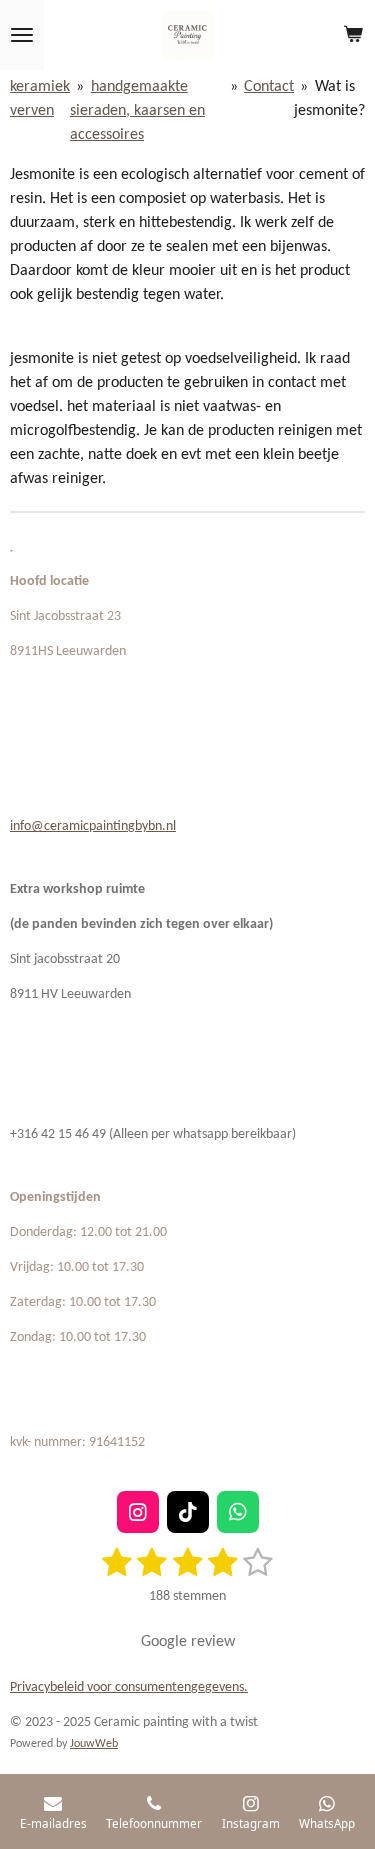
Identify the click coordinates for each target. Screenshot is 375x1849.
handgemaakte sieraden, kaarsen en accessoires (137, 111)
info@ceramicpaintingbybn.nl (93, 826)
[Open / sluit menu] (22, 35)
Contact (269, 87)
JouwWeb (94, 1744)
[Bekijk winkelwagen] (353, 35)
